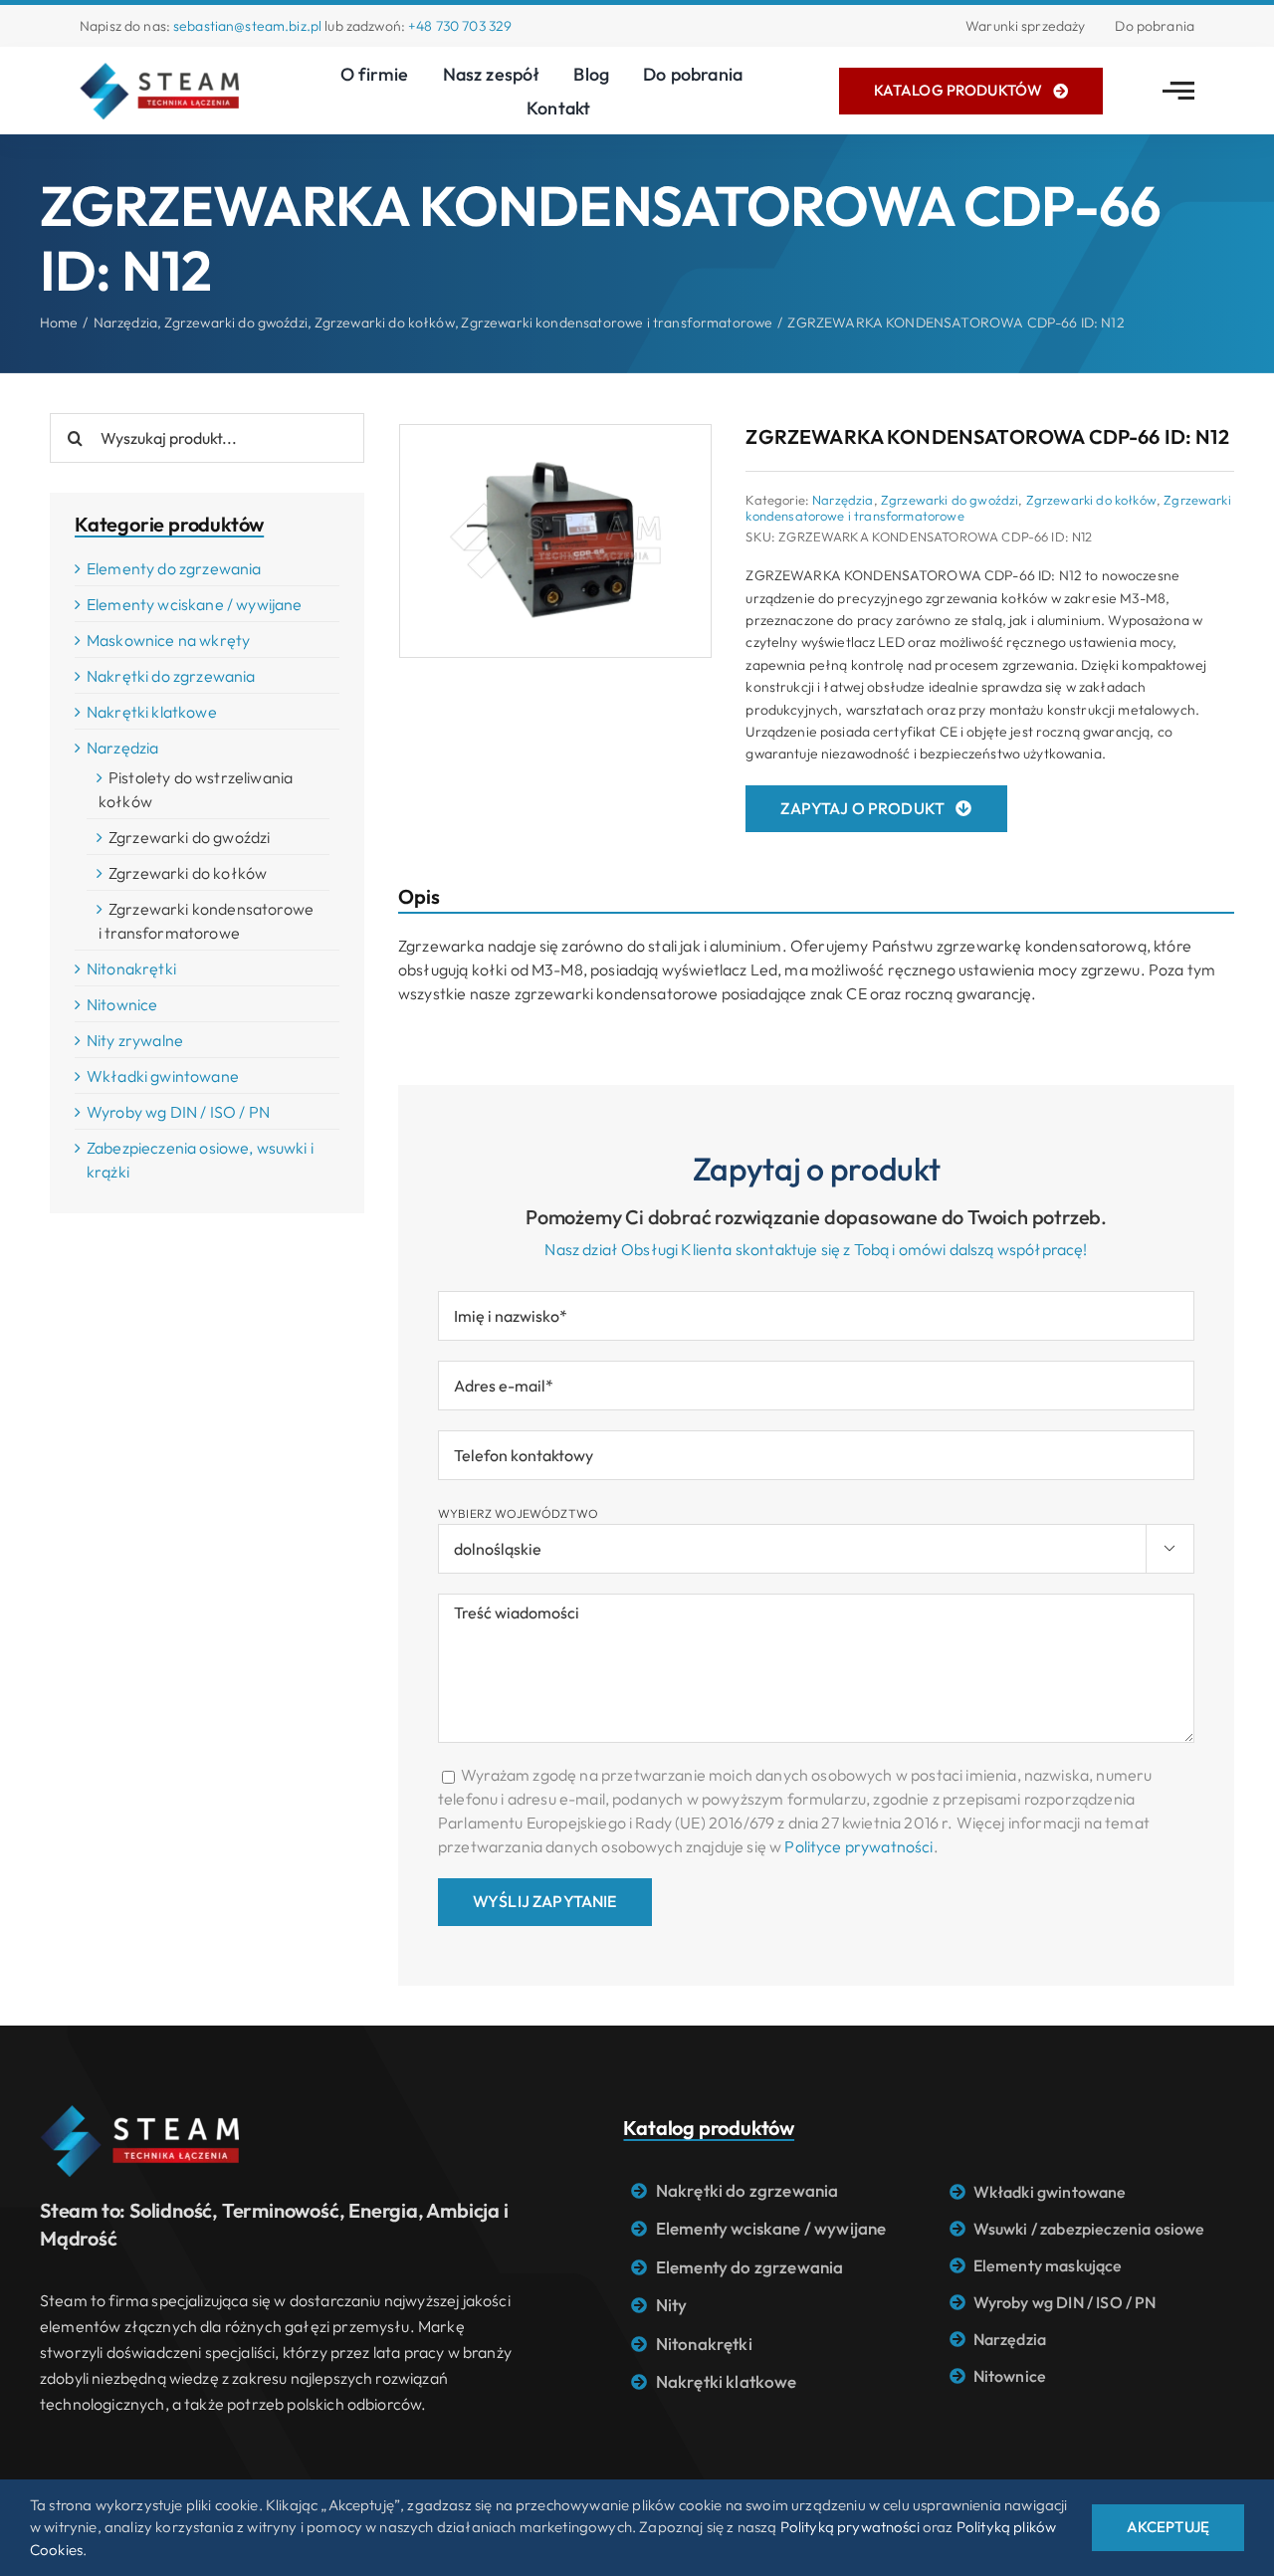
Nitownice (122, 1004)
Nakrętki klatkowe (152, 712)
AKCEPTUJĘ (1168, 2527)
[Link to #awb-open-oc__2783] (1178, 91)
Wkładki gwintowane (163, 1076)
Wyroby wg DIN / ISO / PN (178, 1112)
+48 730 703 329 (460, 26)
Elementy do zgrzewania (174, 568)
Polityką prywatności (850, 2527)
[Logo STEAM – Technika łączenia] (159, 71)
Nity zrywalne (135, 1040)
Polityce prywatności (858, 1846)
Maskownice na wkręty (168, 640)
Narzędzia (843, 500)
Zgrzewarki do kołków (1091, 500)
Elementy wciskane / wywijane (194, 604)
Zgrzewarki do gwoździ (950, 500)
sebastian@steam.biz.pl (247, 26)
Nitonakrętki (131, 968)
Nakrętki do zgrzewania (171, 676)
